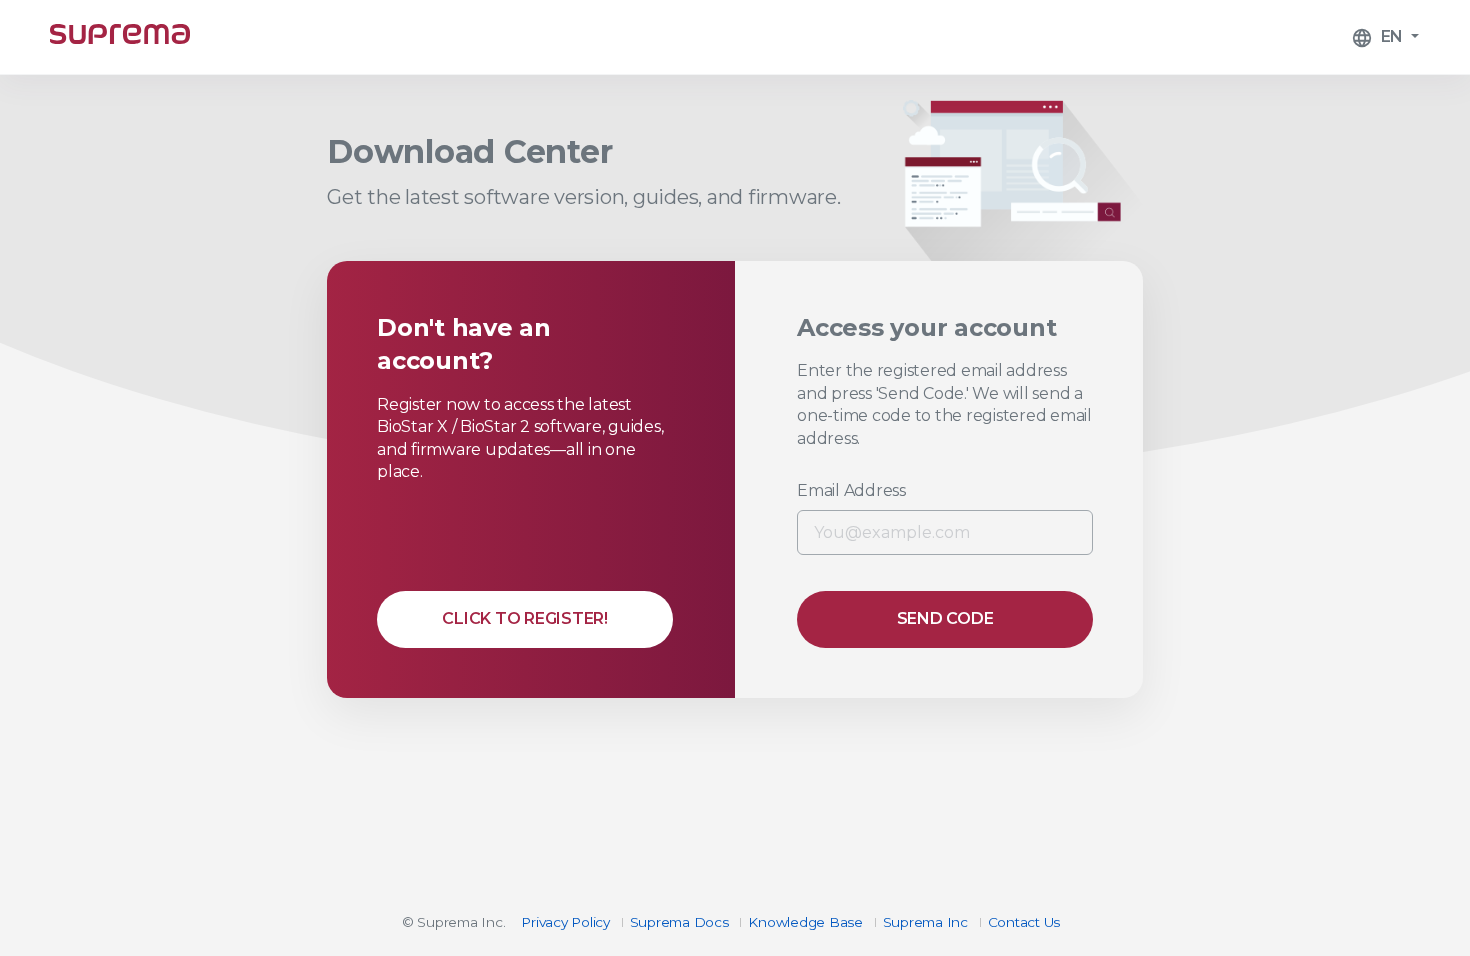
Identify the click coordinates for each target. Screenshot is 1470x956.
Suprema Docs (679, 922)
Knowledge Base (805, 922)
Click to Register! (525, 618)
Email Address (851, 490)
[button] (1385, 37)
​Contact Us (1024, 922)
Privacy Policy (565, 922)
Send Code (945, 618)
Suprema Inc (925, 922)
